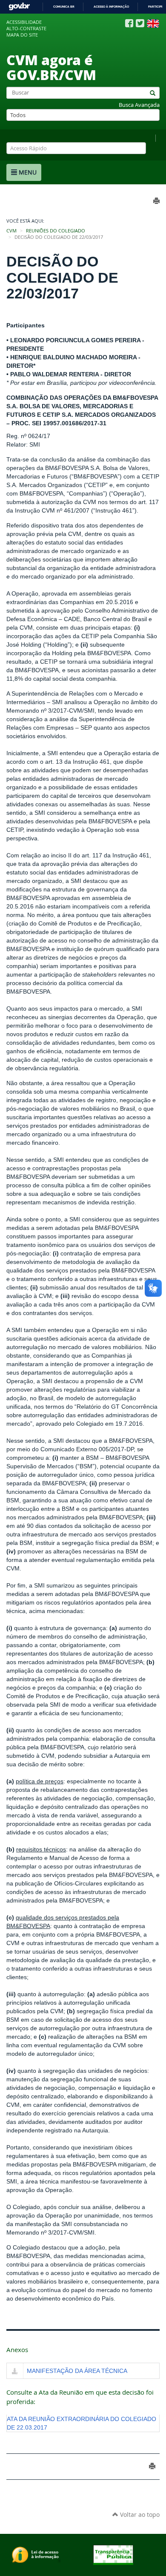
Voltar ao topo (139, 2514)
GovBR (19, 7)
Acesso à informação (111, 7)
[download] (15, 2372)
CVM (11, 231)
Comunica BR (64, 7)
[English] (153, 23)
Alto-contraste (26, 29)
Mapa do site (22, 35)
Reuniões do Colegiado (56, 231)
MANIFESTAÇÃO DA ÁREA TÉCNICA (77, 2371)
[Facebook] (129, 23)
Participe (156, 7)
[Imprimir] (152, 2466)
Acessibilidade (24, 22)
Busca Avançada (139, 105)
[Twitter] (140, 23)
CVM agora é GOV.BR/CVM (51, 67)
